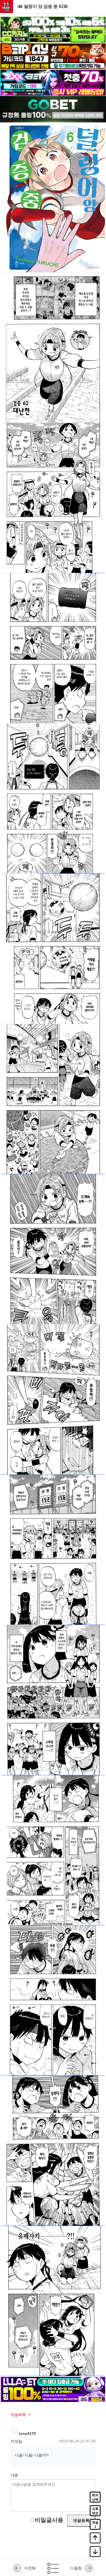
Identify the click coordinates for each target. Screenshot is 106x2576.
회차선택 (95, 2497)
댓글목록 (18, 2415)
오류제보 (95, 2511)
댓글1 (95, 2525)
